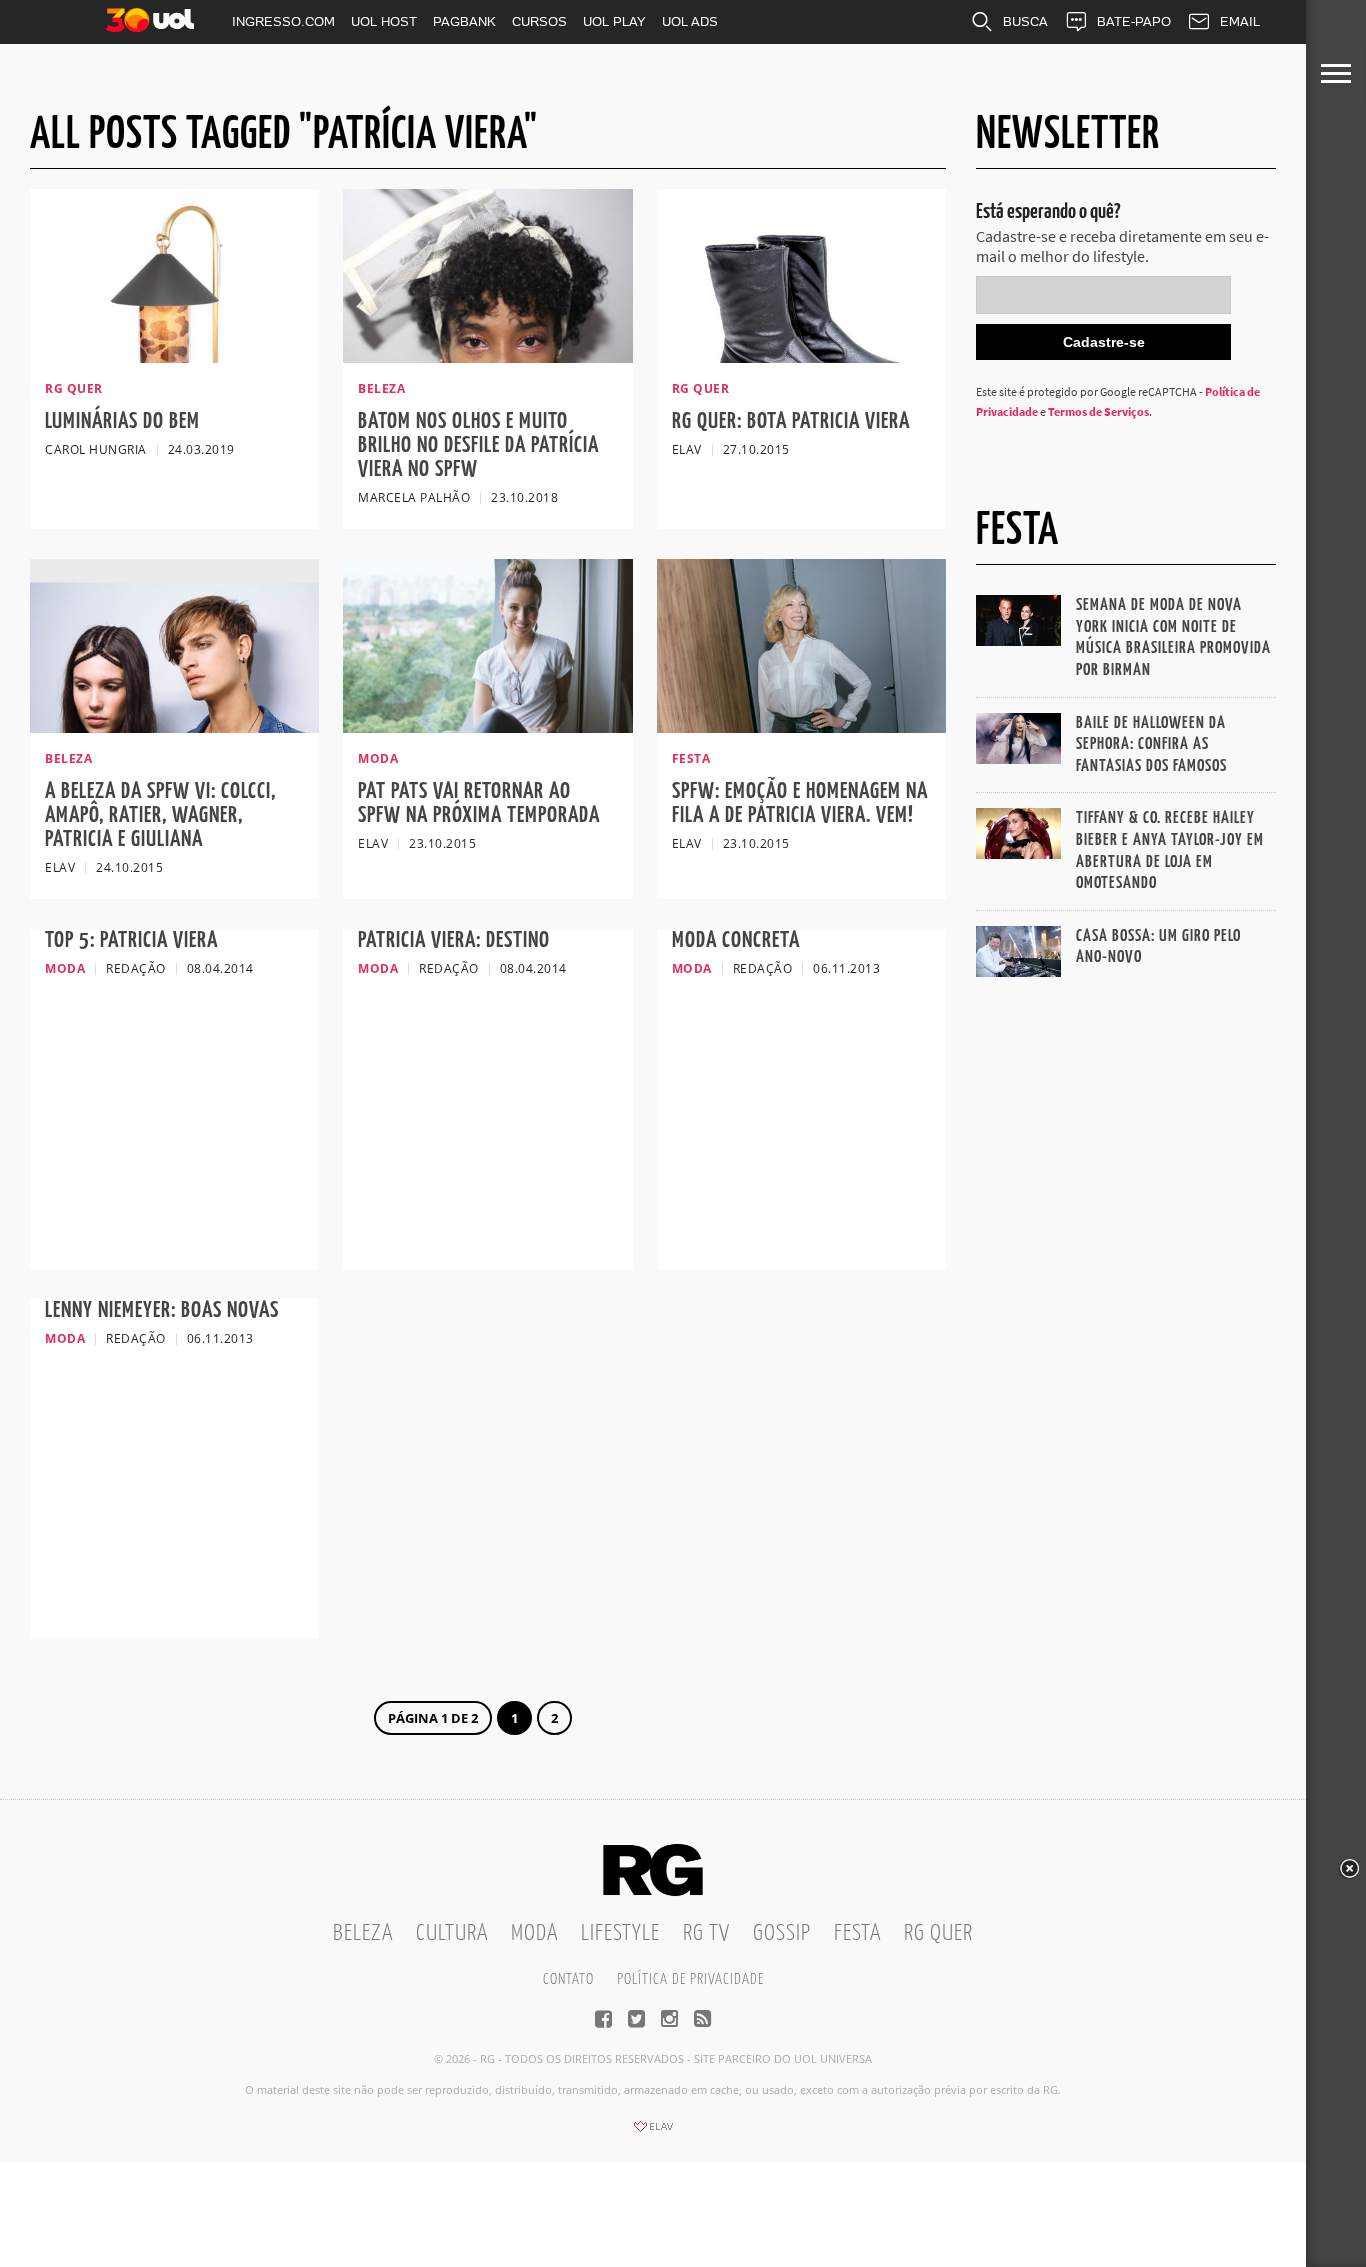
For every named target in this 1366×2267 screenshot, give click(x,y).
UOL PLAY (614, 21)
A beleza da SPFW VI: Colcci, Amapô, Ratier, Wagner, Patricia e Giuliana (160, 815)
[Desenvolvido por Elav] (653, 2133)
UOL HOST (384, 21)
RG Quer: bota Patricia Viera (791, 421)
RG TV (706, 1933)
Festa (857, 1933)
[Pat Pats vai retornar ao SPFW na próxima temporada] (487, 727)
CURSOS (539, 21)
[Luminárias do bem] (174, 357)
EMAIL (1240, 21)
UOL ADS (690, 21)
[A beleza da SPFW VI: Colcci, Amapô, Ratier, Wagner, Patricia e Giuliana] (174, 727)
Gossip (782, 1933)
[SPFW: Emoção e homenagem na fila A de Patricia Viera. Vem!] (801, 727)
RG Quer (938, 1933)
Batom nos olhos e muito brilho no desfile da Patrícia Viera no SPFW (478, 445)
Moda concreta (736, 940)
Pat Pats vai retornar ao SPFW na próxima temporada (479, 803)
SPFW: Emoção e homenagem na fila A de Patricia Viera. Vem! (800, 803)
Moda (534, 1933)
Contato (568, 1979)
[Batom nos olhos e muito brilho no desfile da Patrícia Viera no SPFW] (487, 357)
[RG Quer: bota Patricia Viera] (801, 357)
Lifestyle (620, 1933)
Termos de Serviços (1098, 411)
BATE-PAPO (1134, 21)
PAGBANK (464, 21)
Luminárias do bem (122, 421)
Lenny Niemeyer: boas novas (162, 1310)
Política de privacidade (690, 1979)
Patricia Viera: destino (454, 940)
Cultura (452, 1933)
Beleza (363, 1933)
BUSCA (1025, 21)
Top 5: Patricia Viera (131, 940)
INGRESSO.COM (283, 21)
